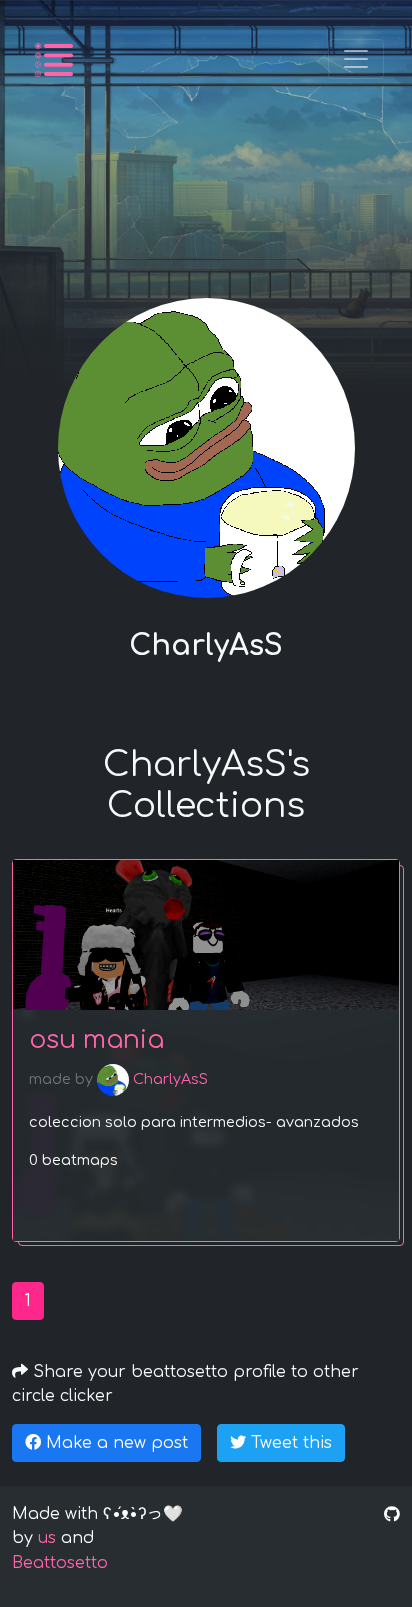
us (47, 1538)
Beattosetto (60, 1563)
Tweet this (289, 1443)
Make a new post (114, 1443)
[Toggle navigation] (356, 59)
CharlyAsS (168, 1079)
